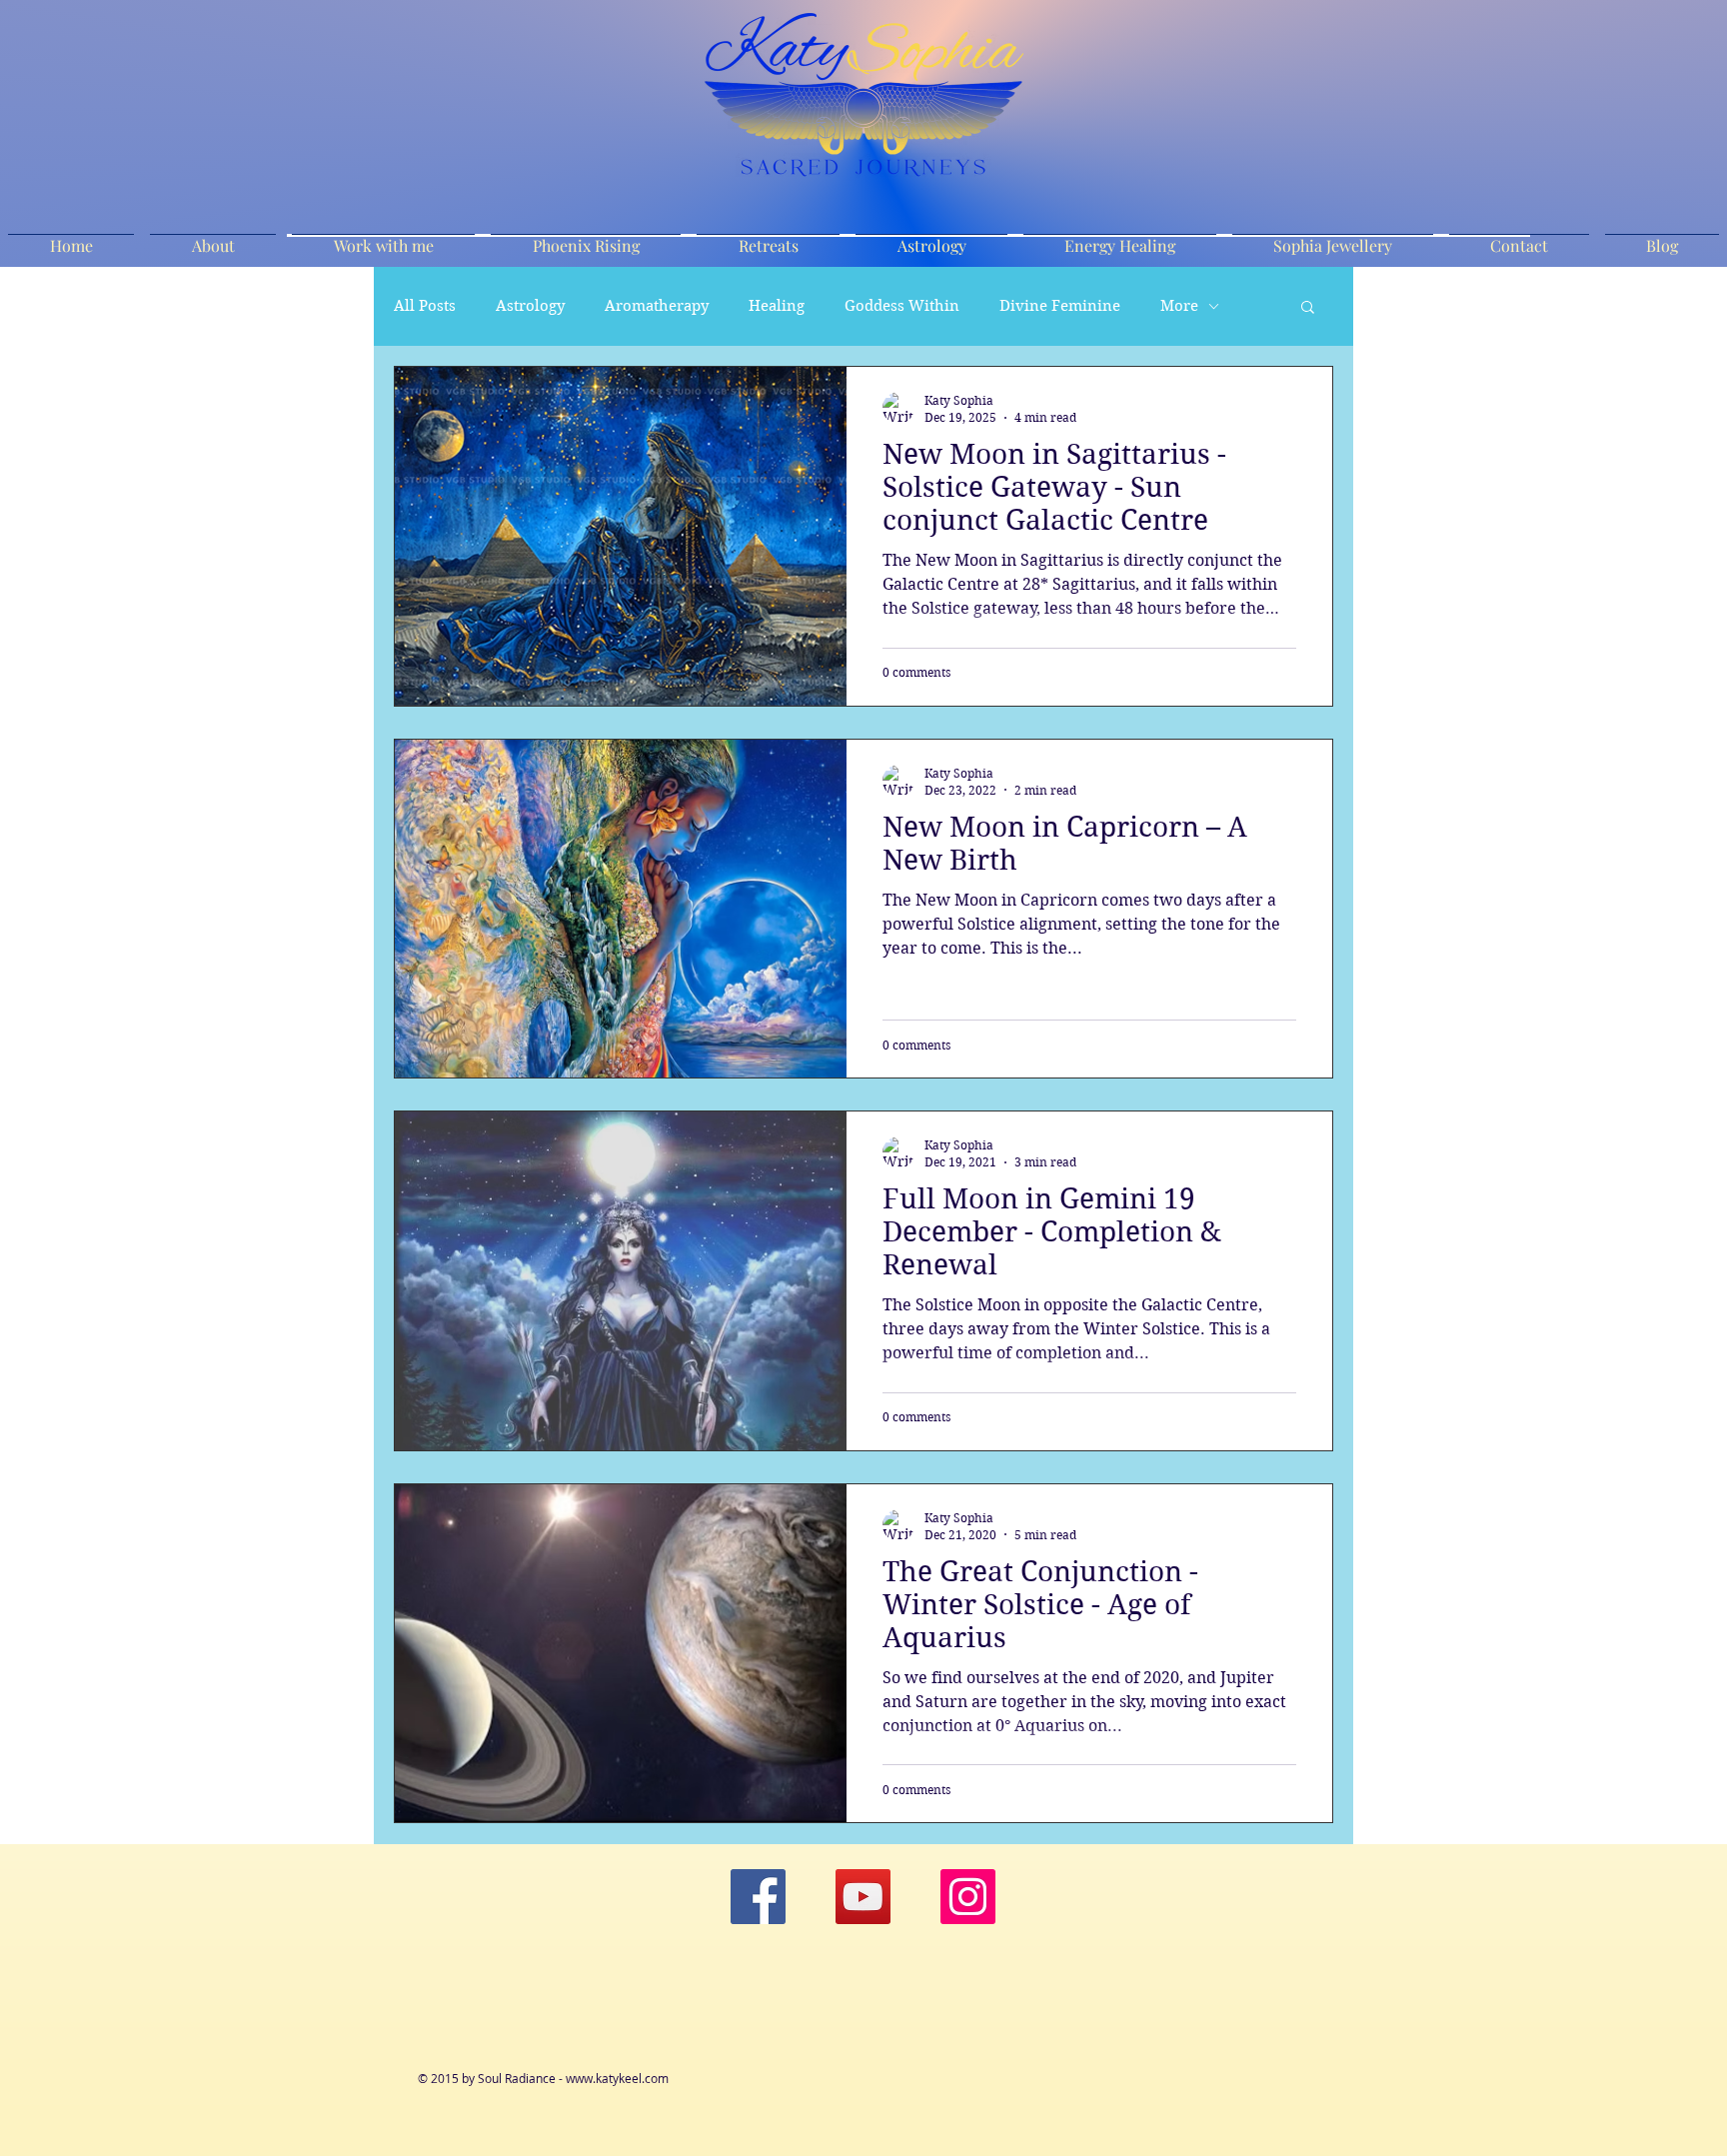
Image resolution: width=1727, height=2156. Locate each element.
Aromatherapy (657, 306)
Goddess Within (902, 306)
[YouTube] (863, 1897)
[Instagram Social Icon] (968, 1897)
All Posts (425, 306)
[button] (1308, 308)
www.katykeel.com (617, 2078)
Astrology (530, 306)
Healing (777, 306)
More (1179, 306)
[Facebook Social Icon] (758, 1897)
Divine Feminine (1060, 306)
